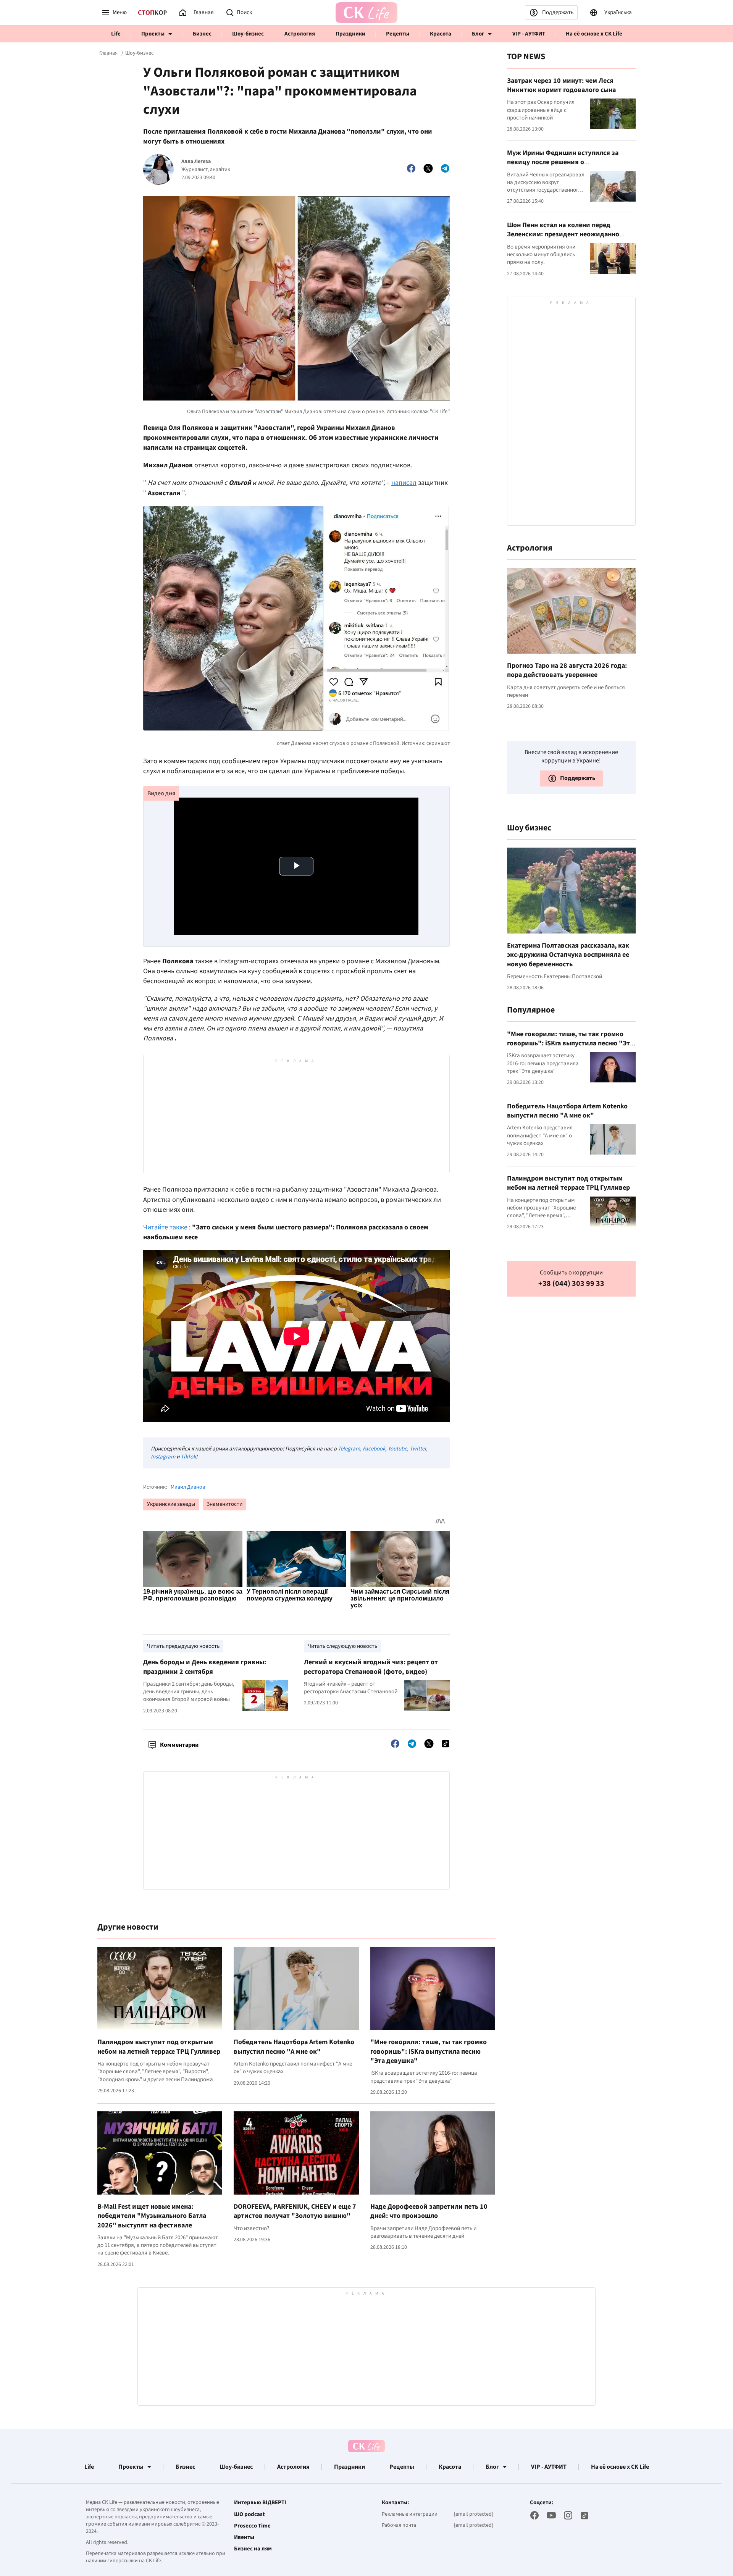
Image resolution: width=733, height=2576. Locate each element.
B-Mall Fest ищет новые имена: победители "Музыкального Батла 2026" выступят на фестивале (152, 2216)
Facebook (374, 1449)
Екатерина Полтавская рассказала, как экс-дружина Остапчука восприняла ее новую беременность (568, 955)
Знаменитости (224, 1504)
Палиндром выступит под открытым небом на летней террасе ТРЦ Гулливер (159, 2047)
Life (116, 34)
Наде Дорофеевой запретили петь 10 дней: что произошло (429, 2211)
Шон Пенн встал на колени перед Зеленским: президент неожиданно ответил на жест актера (563, 234)
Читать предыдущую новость (183, 1646)
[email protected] (474, 2514)
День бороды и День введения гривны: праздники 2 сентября (205, 1667)
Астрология (300, 34)
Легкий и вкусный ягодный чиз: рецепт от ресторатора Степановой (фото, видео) (371, 1667)
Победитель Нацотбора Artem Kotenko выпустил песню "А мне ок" (294, 2047)
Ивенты (244, 2537)
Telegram (349, 1449)
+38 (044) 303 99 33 (571, 1284)
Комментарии (179, 1745)
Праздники (350, 34)
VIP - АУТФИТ (529, 34)
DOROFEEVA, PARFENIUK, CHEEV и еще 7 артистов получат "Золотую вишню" (295, 2211)
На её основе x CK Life (594, 34)
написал (404, 483)
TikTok (188, 1457)
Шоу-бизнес (248, 34)
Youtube (397, 1449)
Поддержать (558, 12)
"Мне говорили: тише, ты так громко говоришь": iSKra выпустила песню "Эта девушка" (429, 2051)
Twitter (418, 1449)
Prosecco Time (252, 2526)
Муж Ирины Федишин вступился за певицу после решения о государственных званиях (563, 162)
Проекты (153, 34)
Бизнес (202, 34)
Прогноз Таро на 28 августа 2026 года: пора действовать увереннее (567, 670)
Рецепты (398, 34)
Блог (478, 34)
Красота (441, 34)
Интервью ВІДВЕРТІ (260, 2503)
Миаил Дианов (188, 1487)
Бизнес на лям (253, 2549)
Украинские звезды (171, 1504)
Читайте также (165, 1227)
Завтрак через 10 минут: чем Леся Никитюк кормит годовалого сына (561, 85)
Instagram (163, 1457)
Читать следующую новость (342, 1646)
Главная (108, 53)
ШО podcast (249, 2515)
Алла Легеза (196, 162)
